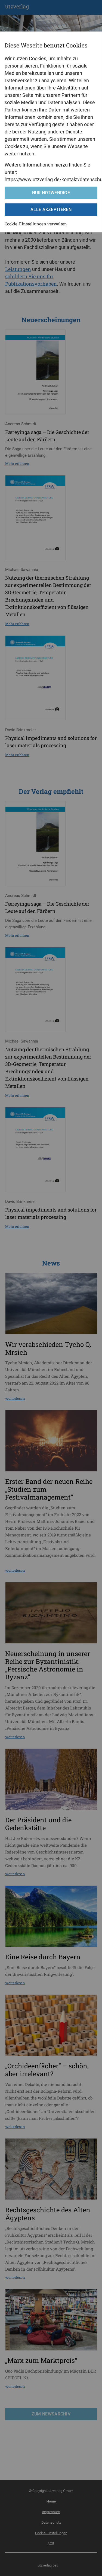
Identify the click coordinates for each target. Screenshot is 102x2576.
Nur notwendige (51, 193)
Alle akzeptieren (51, 210)
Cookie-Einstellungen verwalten (36, 224)
